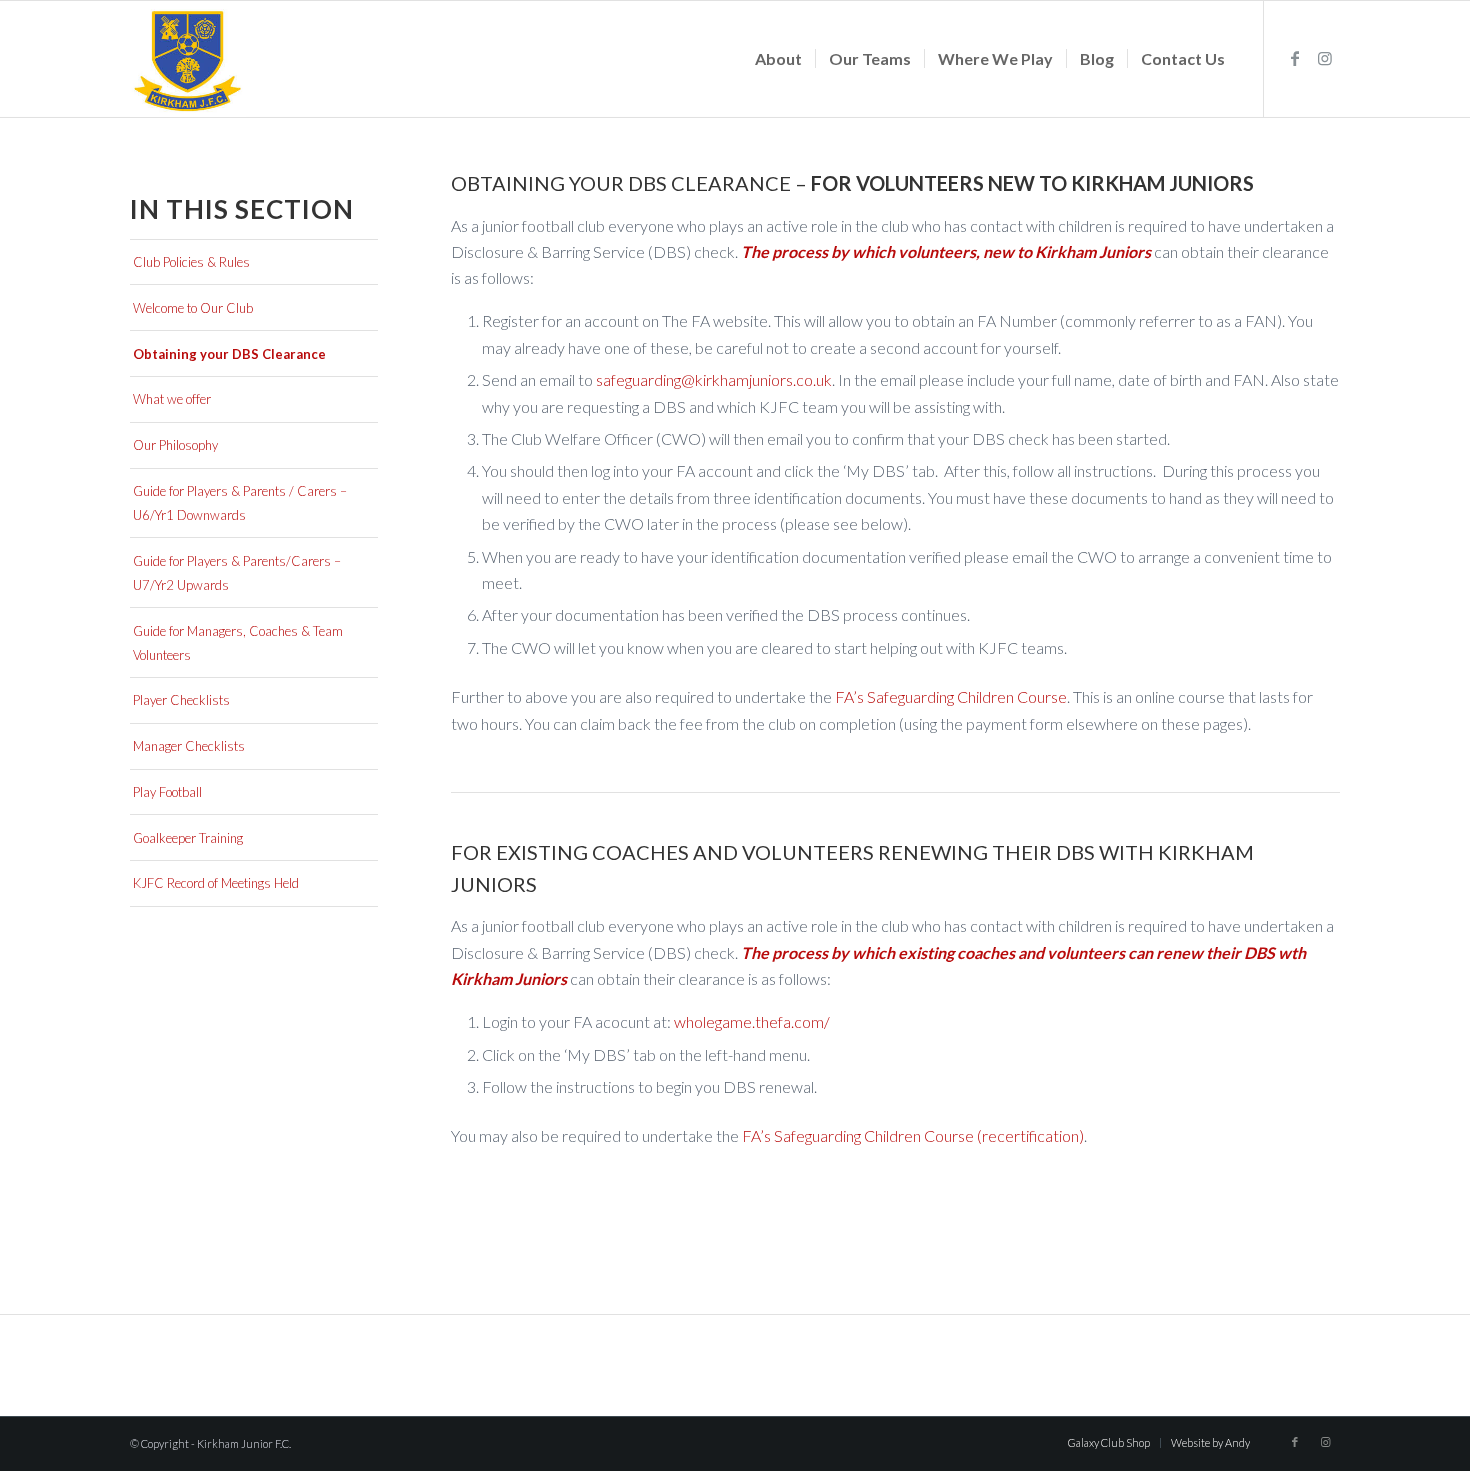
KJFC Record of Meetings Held (216, 883)
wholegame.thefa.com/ (752, 1021)
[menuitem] (778, 59)
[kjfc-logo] (188, 59)
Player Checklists (181, 700)
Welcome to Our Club (193, 308)
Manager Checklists (189, 746)
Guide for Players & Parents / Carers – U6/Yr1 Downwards (240, 503)
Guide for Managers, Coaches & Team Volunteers (238, 643)
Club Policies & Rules (191, 262)
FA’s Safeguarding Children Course (951, 696)
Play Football (167, 792)
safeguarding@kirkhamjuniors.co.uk (714, 379)
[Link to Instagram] (1325, 58)
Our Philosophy (175, 445)
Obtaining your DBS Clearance (229, 354)
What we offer (172, 399)
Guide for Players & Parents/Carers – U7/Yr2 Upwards (237, 573)
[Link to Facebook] (1295, 58)
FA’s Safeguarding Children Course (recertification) (913, 1135)
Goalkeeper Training (188, 838)
